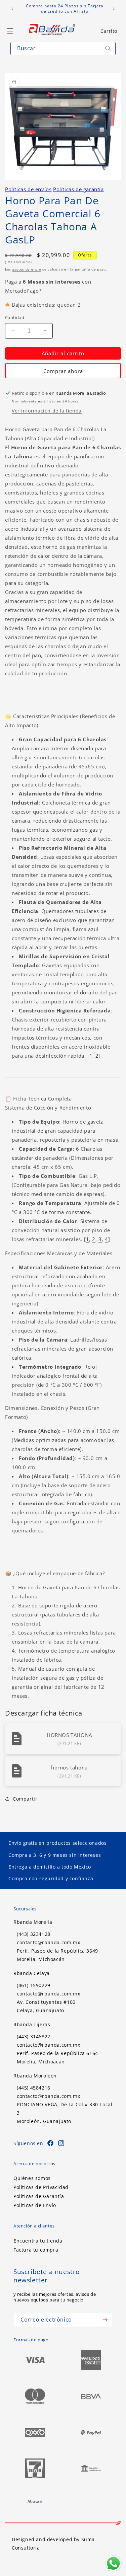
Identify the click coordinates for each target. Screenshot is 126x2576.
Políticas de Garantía (39, 2196)
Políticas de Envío (35, 2205)
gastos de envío (27, 269)
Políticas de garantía (78, 189)
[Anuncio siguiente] (114, 9)
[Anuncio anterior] (12, 9)
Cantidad (15, 317)
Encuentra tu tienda (38, 2241)
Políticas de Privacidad (41, 2187)
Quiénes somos (32, 2178)
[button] (109, 31)
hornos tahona (69, 1767)
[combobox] (63, 49)
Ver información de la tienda (47, 411)
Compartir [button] (25, 1799)
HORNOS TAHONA (69, 1735)
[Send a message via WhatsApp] (113, 2563)
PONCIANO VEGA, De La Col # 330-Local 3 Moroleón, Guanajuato (65, 2113)
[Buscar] (108, 49)
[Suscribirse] (105, 2320)
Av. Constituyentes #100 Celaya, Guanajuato (46, 2006)
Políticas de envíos (28, 189)
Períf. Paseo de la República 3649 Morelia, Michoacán (57, 1955)
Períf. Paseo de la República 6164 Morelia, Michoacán (57, 2057)
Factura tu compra (36, 2250)
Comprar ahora (63, 371)
